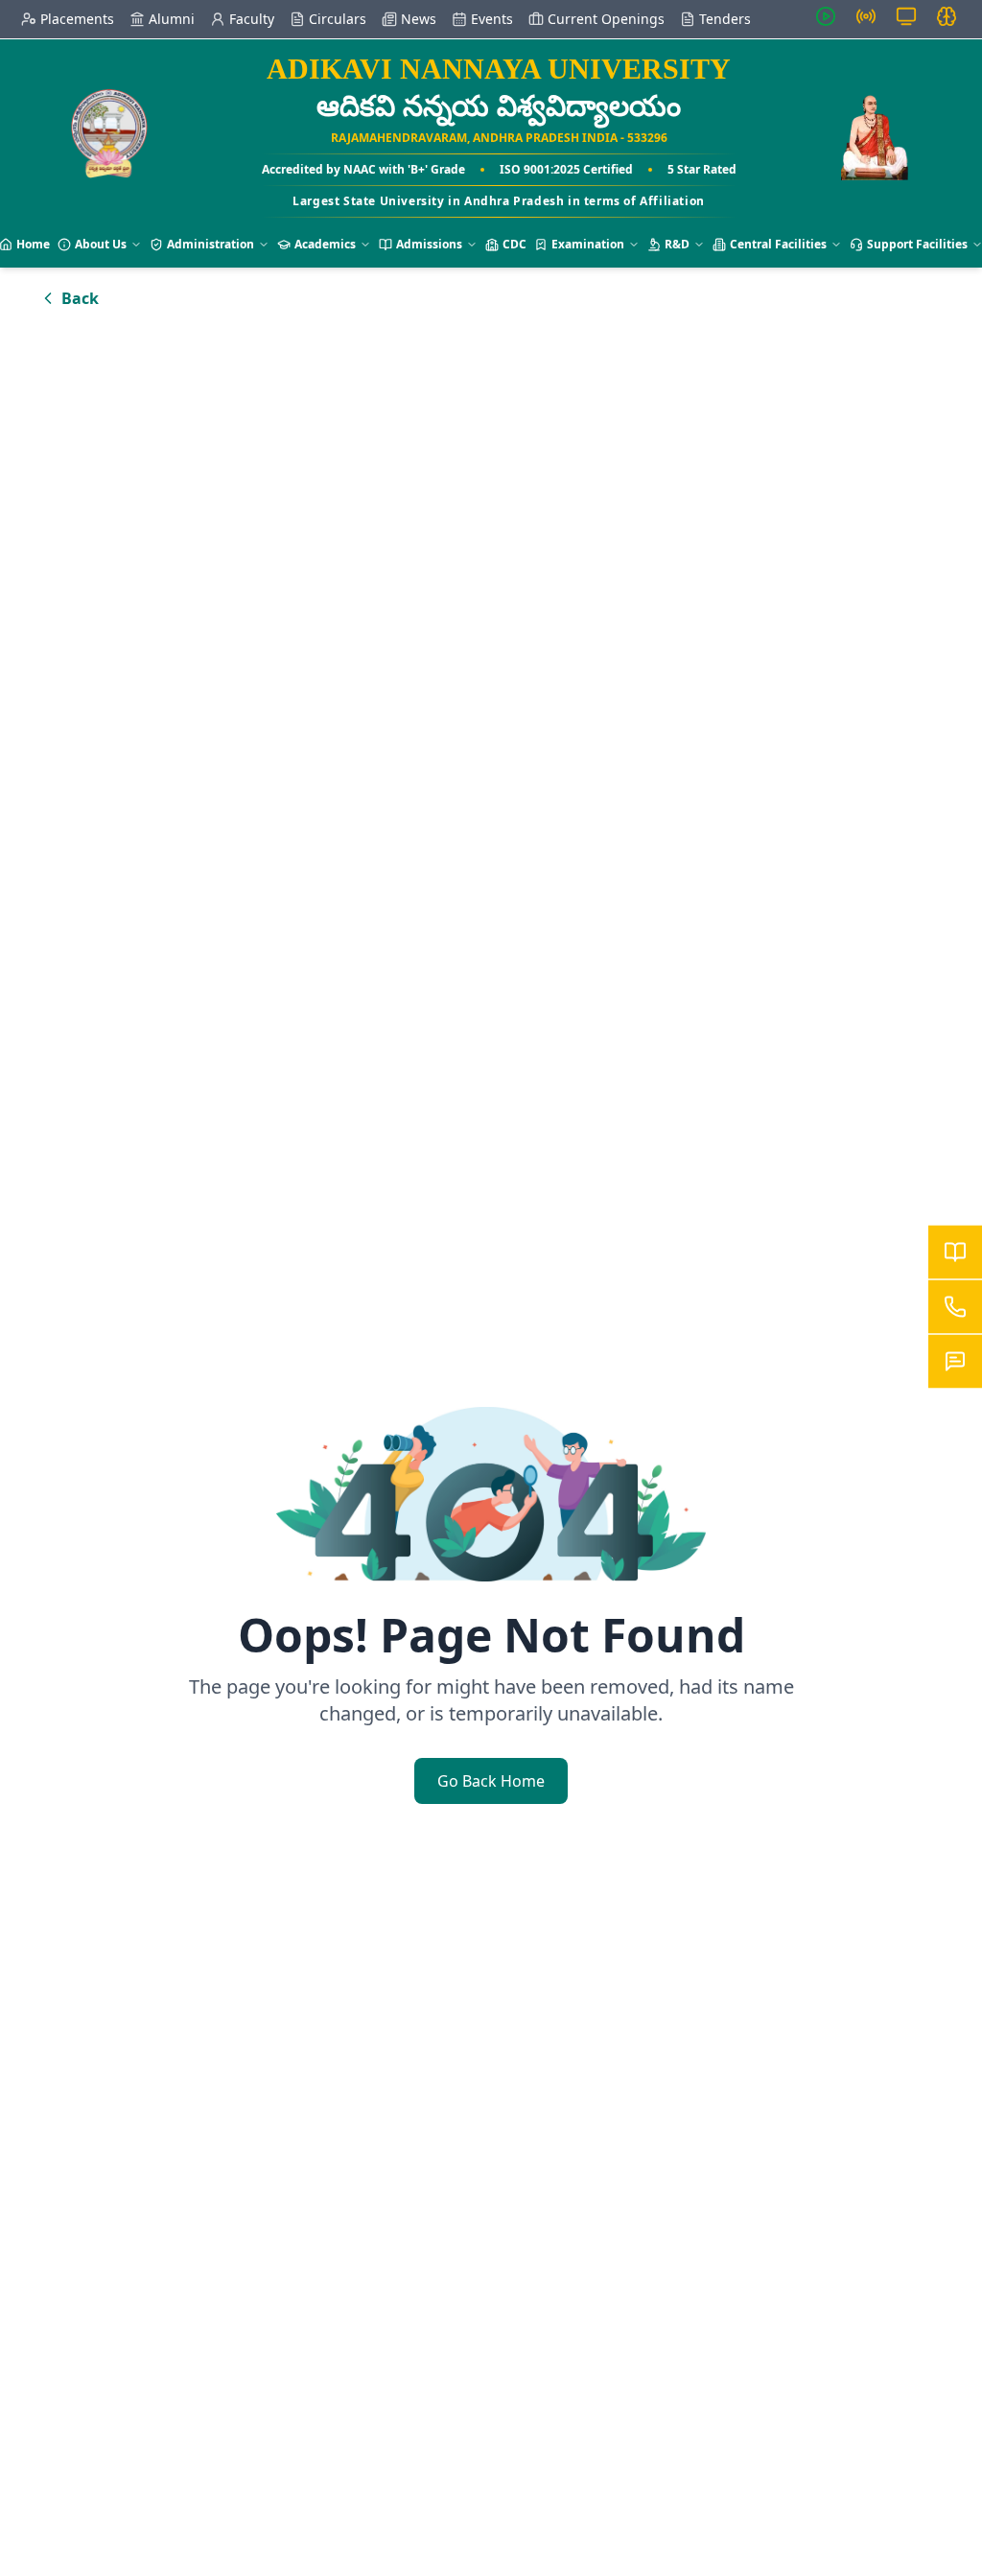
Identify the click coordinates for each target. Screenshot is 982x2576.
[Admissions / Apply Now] (955, 1253)
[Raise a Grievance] (955, 1362)
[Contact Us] (955, 1307)
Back (80, 298)
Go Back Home (491, 1781)
